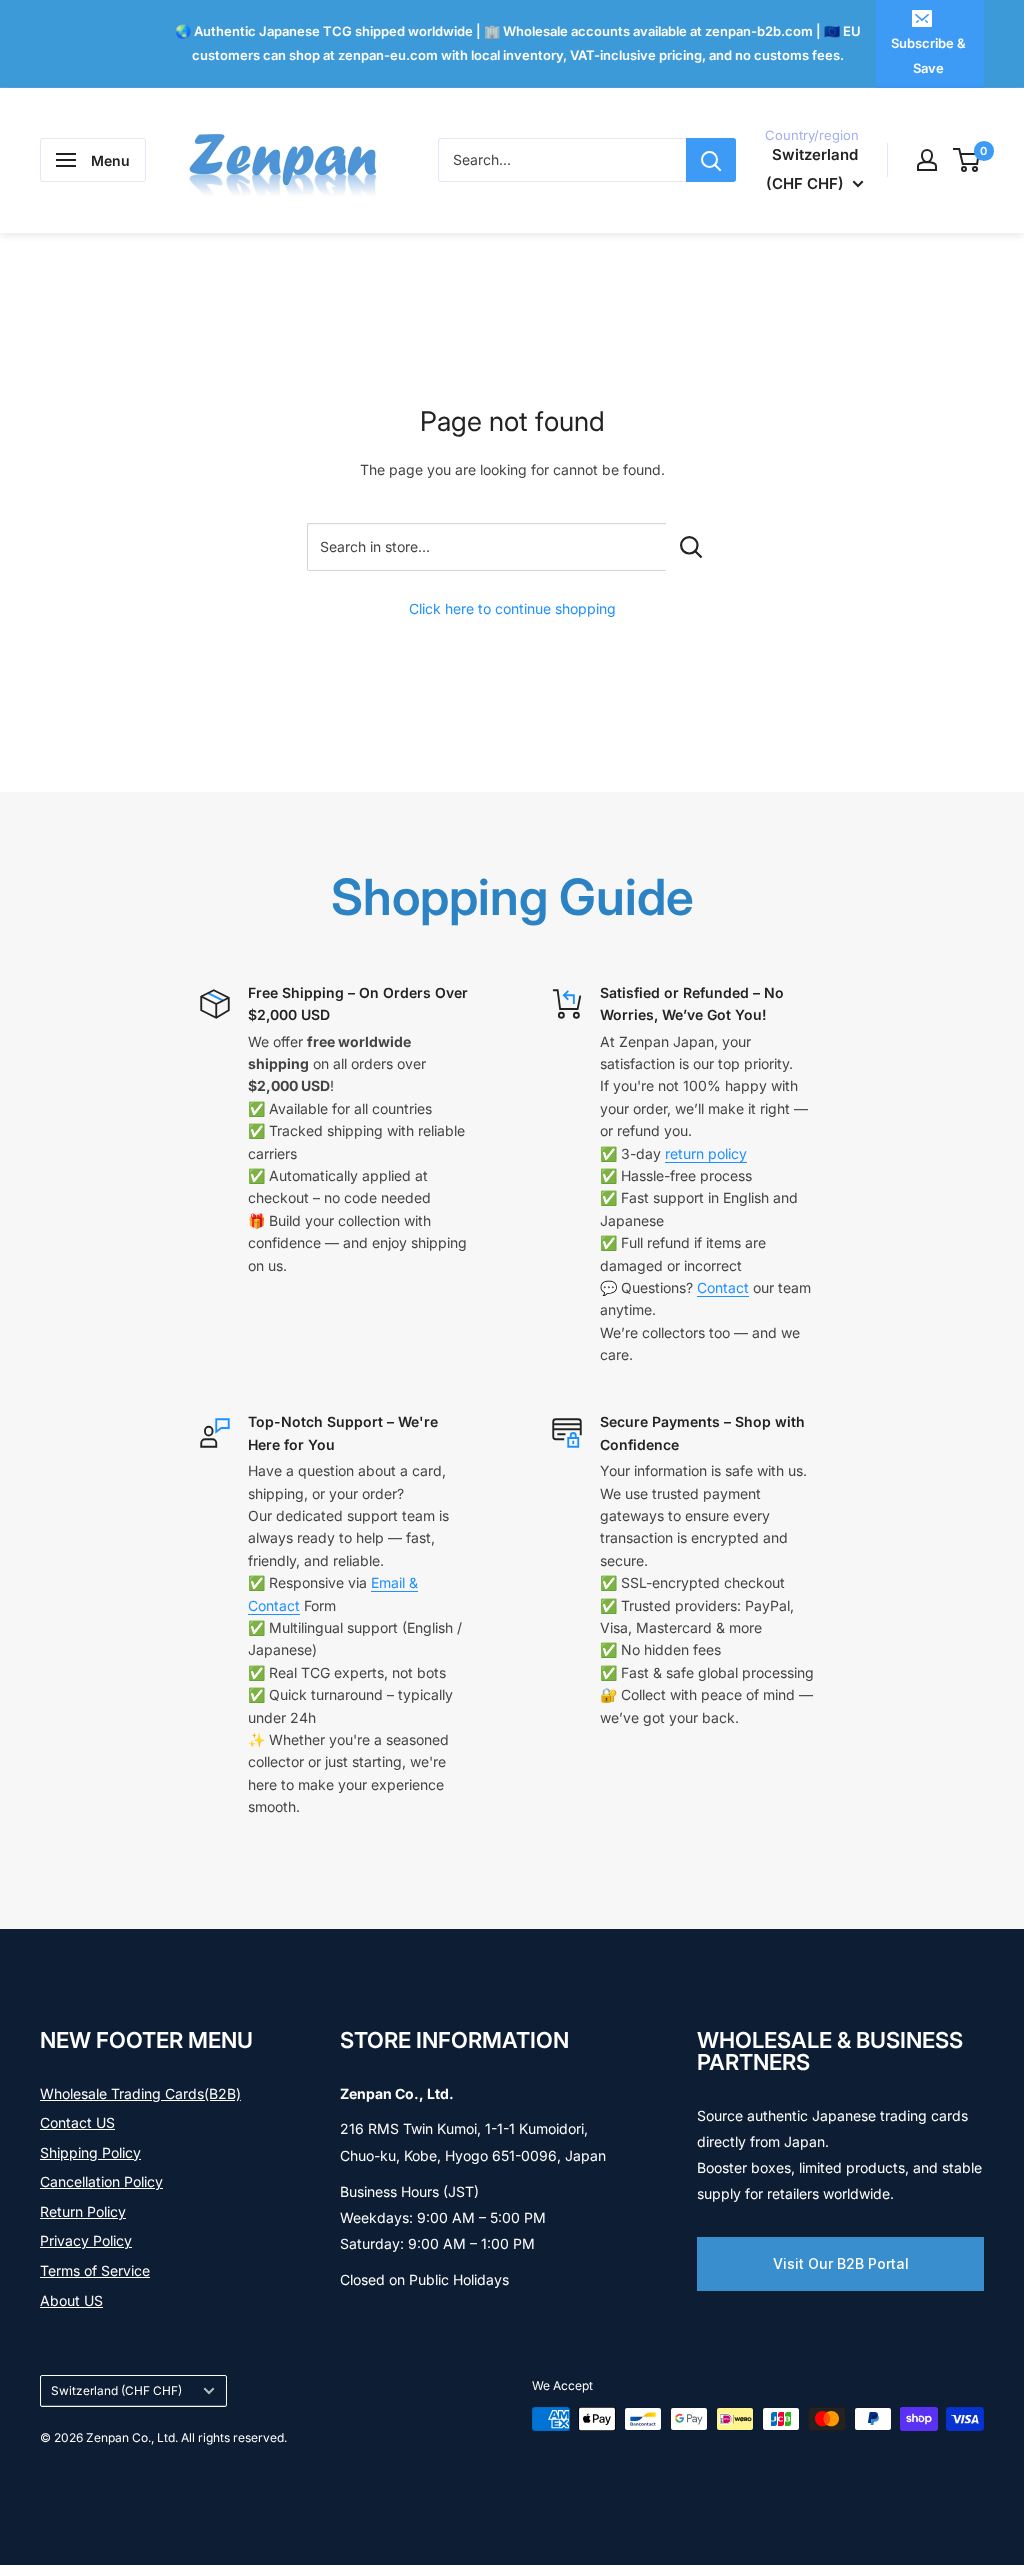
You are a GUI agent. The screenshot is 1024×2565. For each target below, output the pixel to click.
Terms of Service (95, 2270)
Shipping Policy (90, 2152)
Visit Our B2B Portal (841, 2263)
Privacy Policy (86, 2240)
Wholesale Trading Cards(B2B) (140, 2093)
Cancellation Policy (101, 2181)
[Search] (711, 160)
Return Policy (83, 2211)
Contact (723, 1287)
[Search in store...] (691, 547)
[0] (967, 160)
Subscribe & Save (928, 55)
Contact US (77, 2122)
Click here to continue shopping (512, 608)
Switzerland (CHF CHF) (116, 2390)
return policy (706, 1153)
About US (71, 2300)
